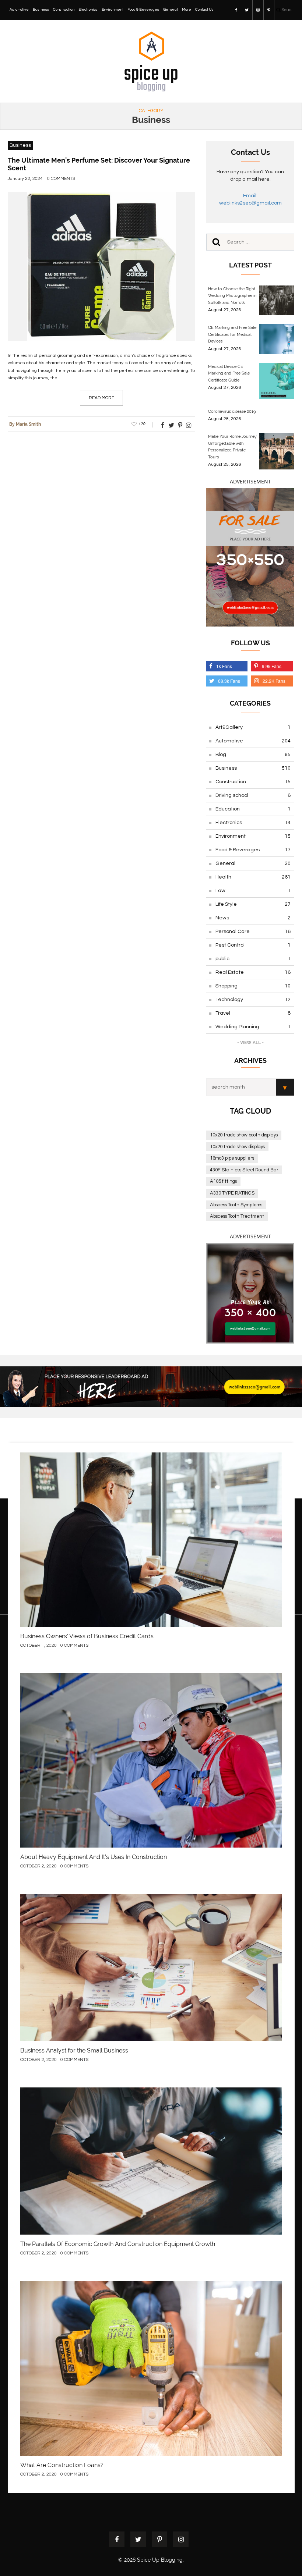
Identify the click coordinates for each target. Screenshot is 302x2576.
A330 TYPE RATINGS (232, 1193)
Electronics (88, 10)
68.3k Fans (229, 681)
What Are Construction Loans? (62, 2465)
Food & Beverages (143, 10)
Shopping (253, 986)
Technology (253, 1000)
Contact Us (204, 10)
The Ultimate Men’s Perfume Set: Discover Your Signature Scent (99, 164)
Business (41, 10)
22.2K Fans (274, 681)
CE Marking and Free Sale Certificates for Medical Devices (232, 334)
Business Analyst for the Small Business (74, 2050)
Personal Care (253, 932)
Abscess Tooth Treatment (237, 1216)
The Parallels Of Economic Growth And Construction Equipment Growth (118, 2244)
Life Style (253, 904)
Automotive (19, 10)
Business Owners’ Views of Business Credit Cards (87, 1636)
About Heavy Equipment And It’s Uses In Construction (94, 1857)
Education (253, 809)
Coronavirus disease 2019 (232, 411)
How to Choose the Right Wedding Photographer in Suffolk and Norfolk (232, 296)
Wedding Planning (253, 1027)
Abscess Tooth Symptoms (236, 1205)
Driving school (253, 795)
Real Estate (253, 972)
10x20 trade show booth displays (244, 1135)
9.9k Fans (272, 666)
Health (253, 877)
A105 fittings (223, 1181)
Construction (64, 10)
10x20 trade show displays (237, 1147)
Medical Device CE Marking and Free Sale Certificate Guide (229, 373)
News (253, 918)
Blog (253, 755)
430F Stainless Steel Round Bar (244, 1170)
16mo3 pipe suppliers (232, 1158)
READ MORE (101, 398)
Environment (113, 10)
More (187, 10)
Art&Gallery (253, 727)
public (253, 959)
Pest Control (253, 945)
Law (253, 891)
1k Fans (224, 666)
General (171, 10)
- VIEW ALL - (250, 1043)
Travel (253, 1013)
